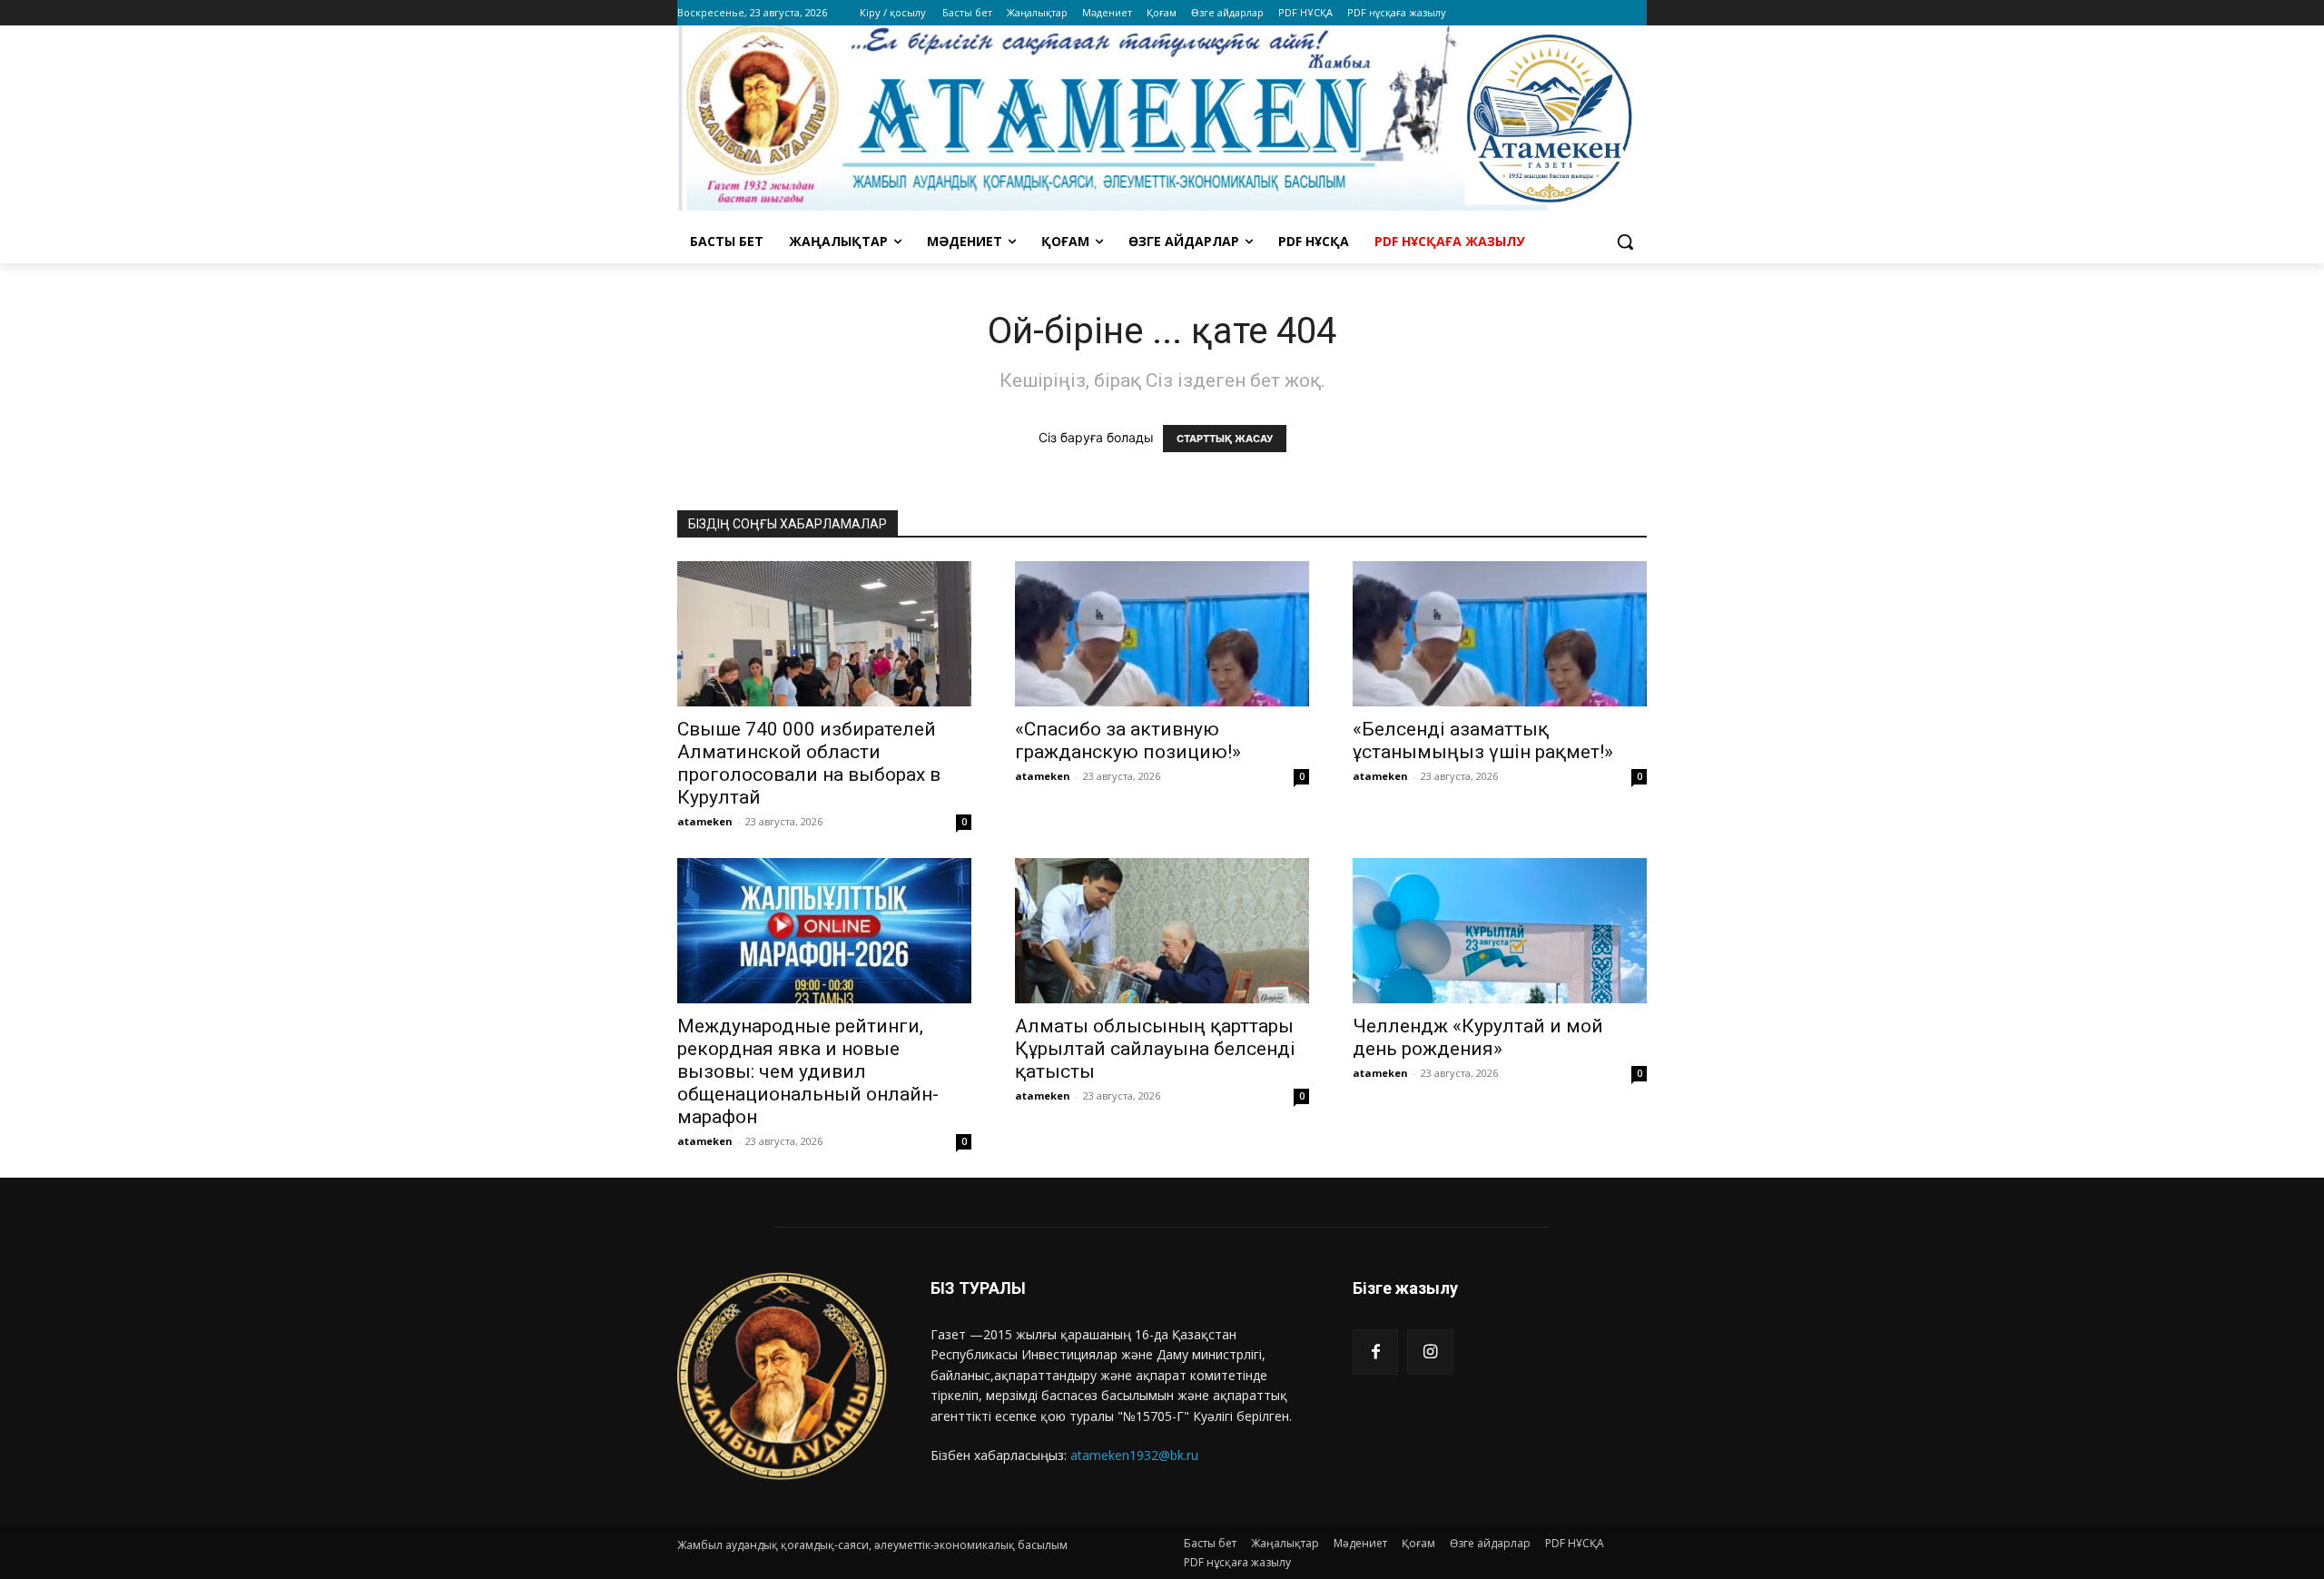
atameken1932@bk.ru (1134, 1455)
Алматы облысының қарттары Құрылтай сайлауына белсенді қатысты (1155, 1049)
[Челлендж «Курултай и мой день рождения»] (1500, 931)
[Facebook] (1375, 1352)
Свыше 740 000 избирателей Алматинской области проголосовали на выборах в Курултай (809, 763)
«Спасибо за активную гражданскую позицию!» (1128, 740)
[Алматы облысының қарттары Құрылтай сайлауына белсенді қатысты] (1162, 931)
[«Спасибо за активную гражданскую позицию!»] (1162, 634)
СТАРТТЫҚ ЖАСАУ (1225, 439)
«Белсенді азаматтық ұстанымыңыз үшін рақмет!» (1483, 740)
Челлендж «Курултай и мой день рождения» (1478, 1037)
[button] (1625, 242)
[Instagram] (1430, 1352)
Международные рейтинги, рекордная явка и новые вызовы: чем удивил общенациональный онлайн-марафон (808, 1071)
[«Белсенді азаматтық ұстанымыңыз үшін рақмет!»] (1500, 634)
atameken (705, 821)
